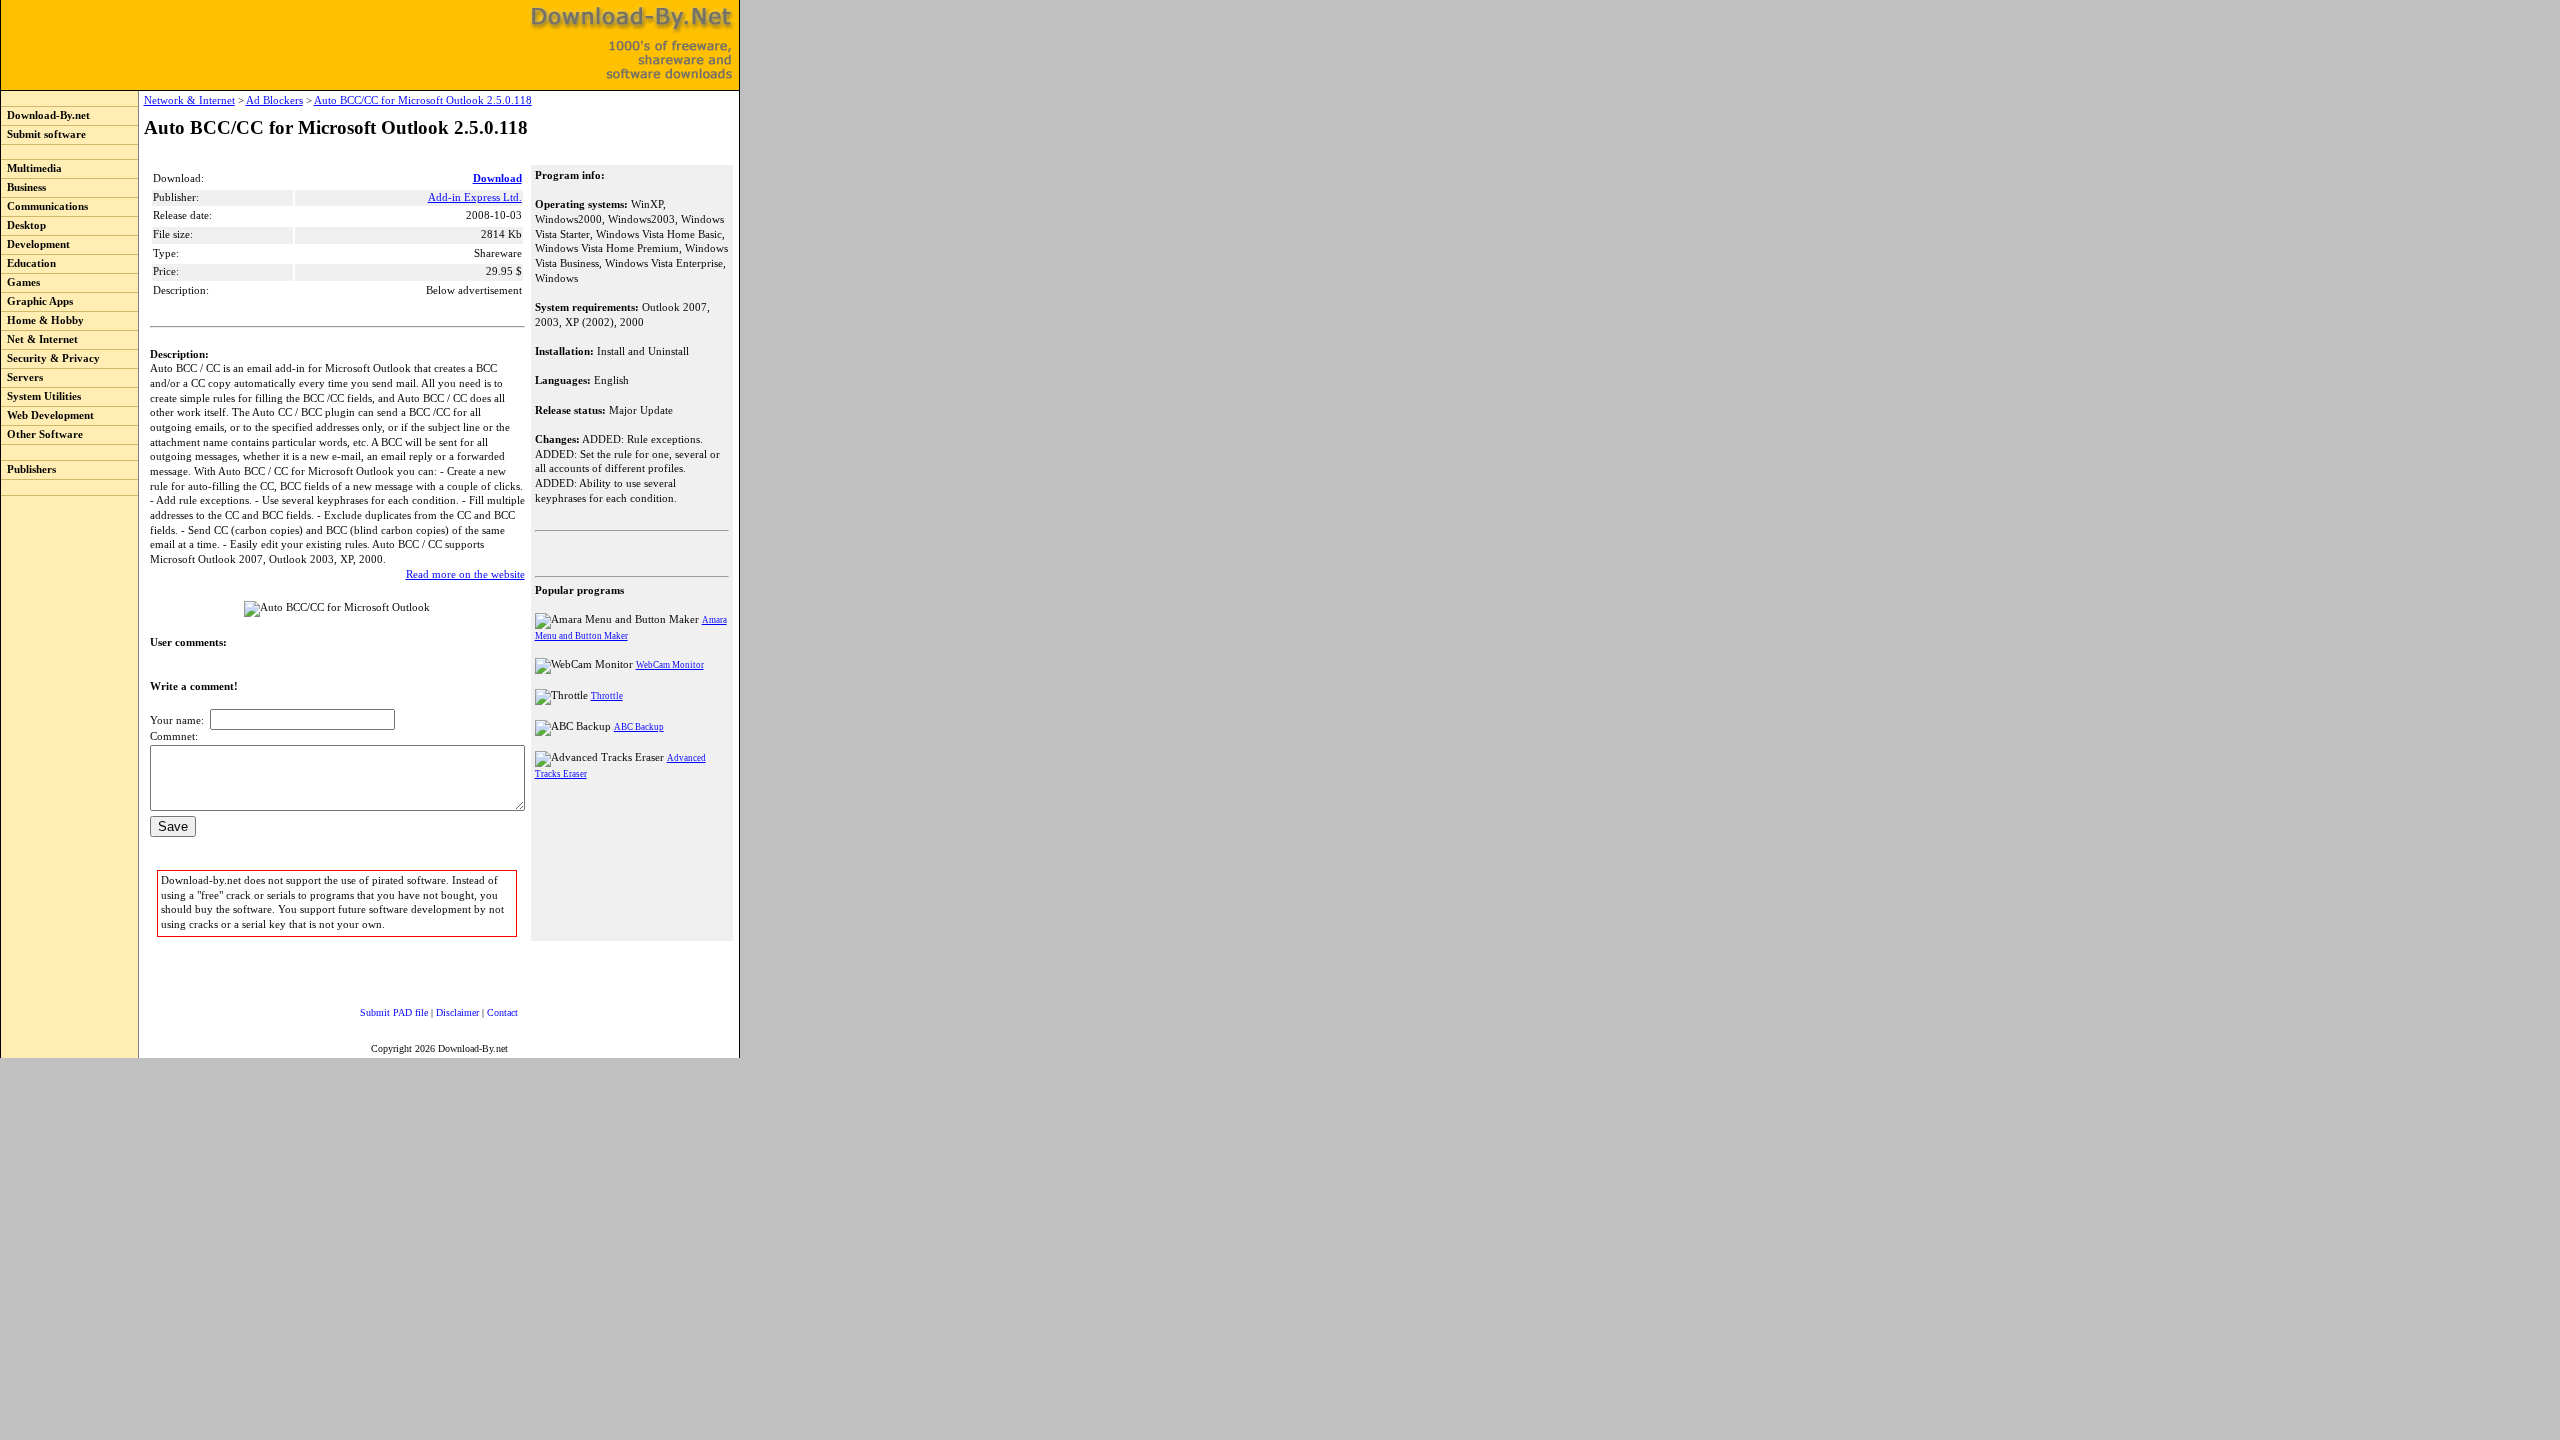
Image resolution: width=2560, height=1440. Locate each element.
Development (35, 244)
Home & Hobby (42, 320)
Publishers (28, 469)
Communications (44, 206)
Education (28, 263)
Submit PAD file (394, 1012)
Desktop (23, 225)
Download (497, 178)
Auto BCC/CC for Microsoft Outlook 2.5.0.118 (423, 100)
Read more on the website (465, 574)
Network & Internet (189, 100)
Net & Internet (39, 339)
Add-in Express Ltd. (475, 197)
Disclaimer (457, 1012)
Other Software (42, 434)
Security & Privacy (50, 358)
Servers (22, 377)
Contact (502, 1012)
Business (23, 187)
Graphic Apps (37, 301)
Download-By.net (45, 115)
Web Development (47, 415)
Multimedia (31, 168)
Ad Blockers (274, 100)
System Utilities (41, 396)
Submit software (43, 134)
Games (20, 282)
